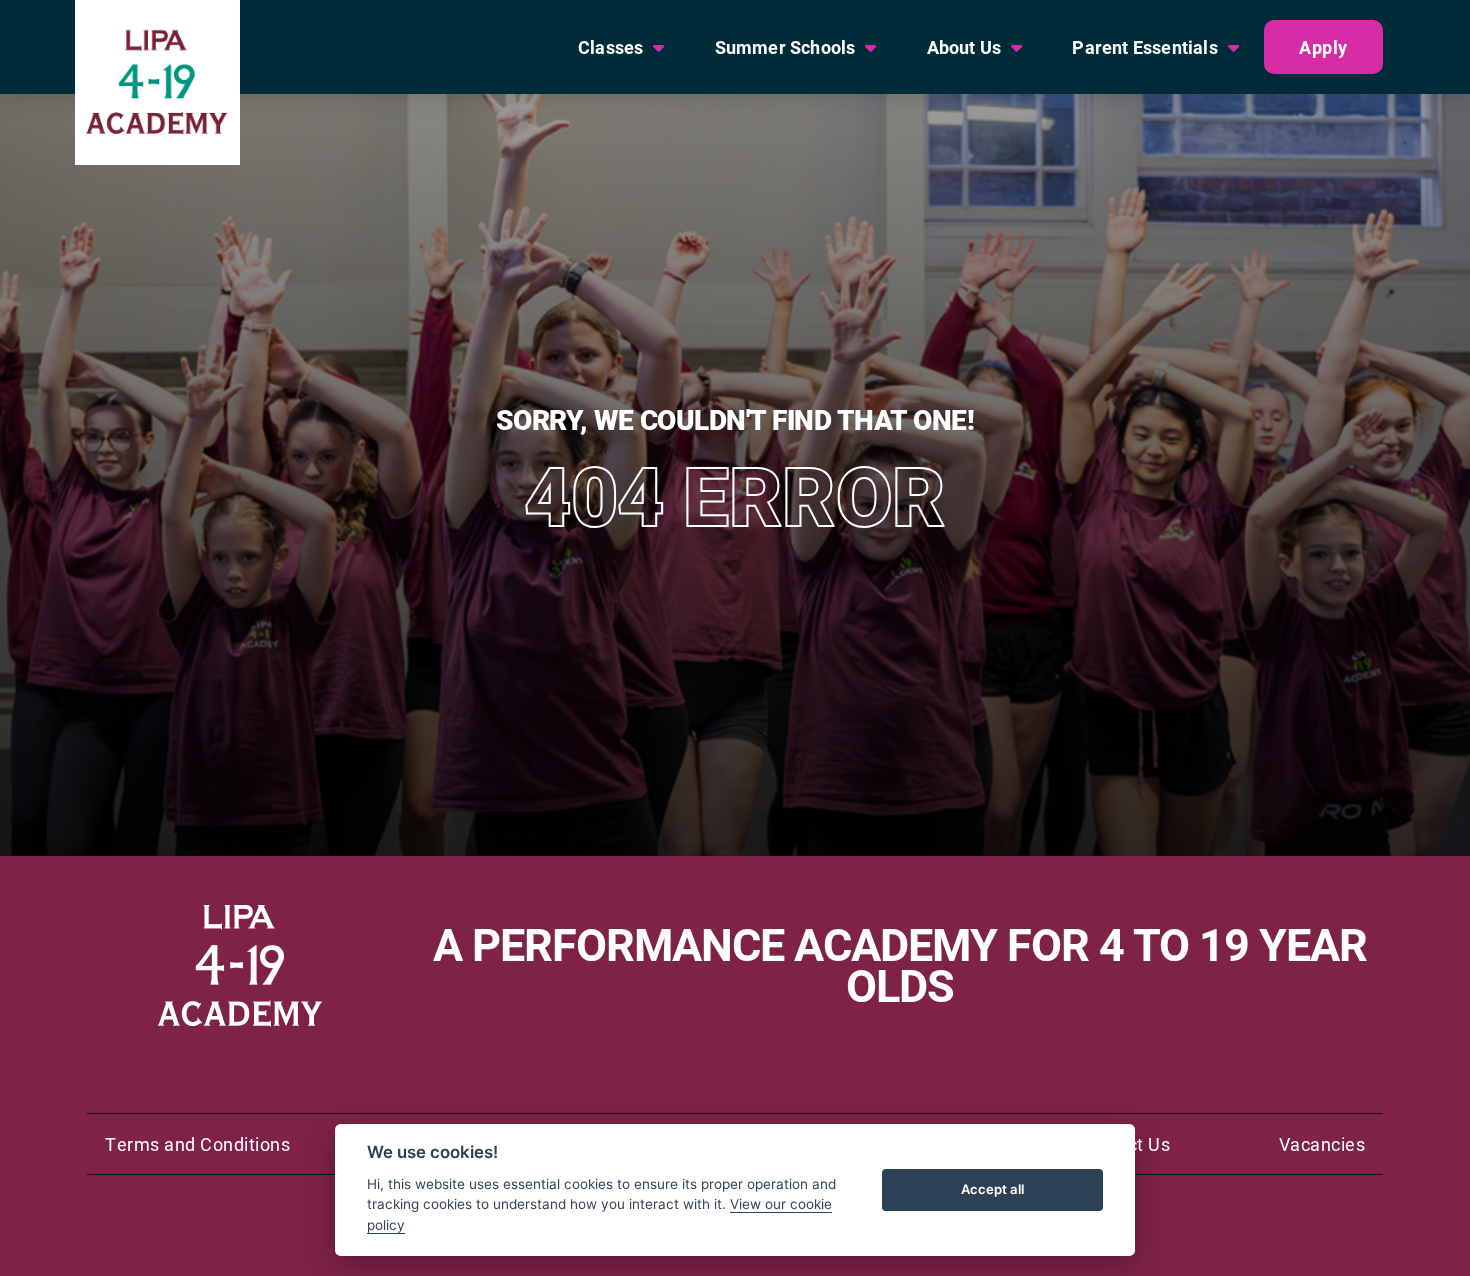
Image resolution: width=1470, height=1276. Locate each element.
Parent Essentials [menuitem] (1144, 47)
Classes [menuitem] (610, 47)
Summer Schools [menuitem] (785, 47)
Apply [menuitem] (1323, 47)
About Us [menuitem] (964, 47)
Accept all (992, 1189)
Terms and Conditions (197, 1144)
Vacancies (1322, 1144)
